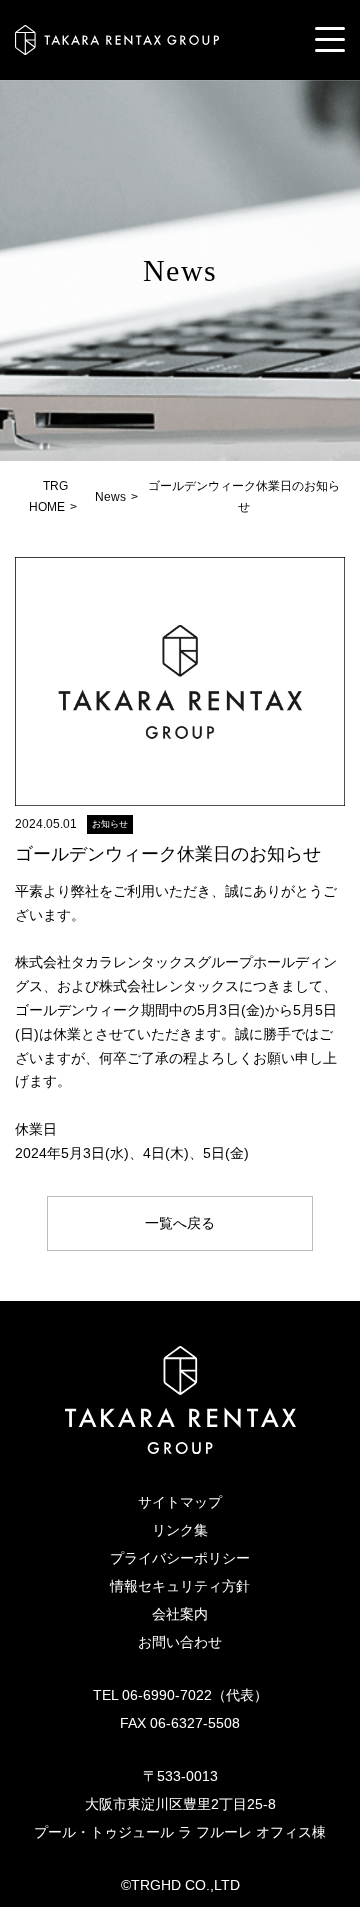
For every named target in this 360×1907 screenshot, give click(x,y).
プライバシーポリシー (180, 1558)
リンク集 (180, 1530)
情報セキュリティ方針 (180, 1586)
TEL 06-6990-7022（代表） (180, 1695)
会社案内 (180, 1614)
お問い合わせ (180, 1642)
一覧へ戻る (180, 1223)
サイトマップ (180, 1502)
